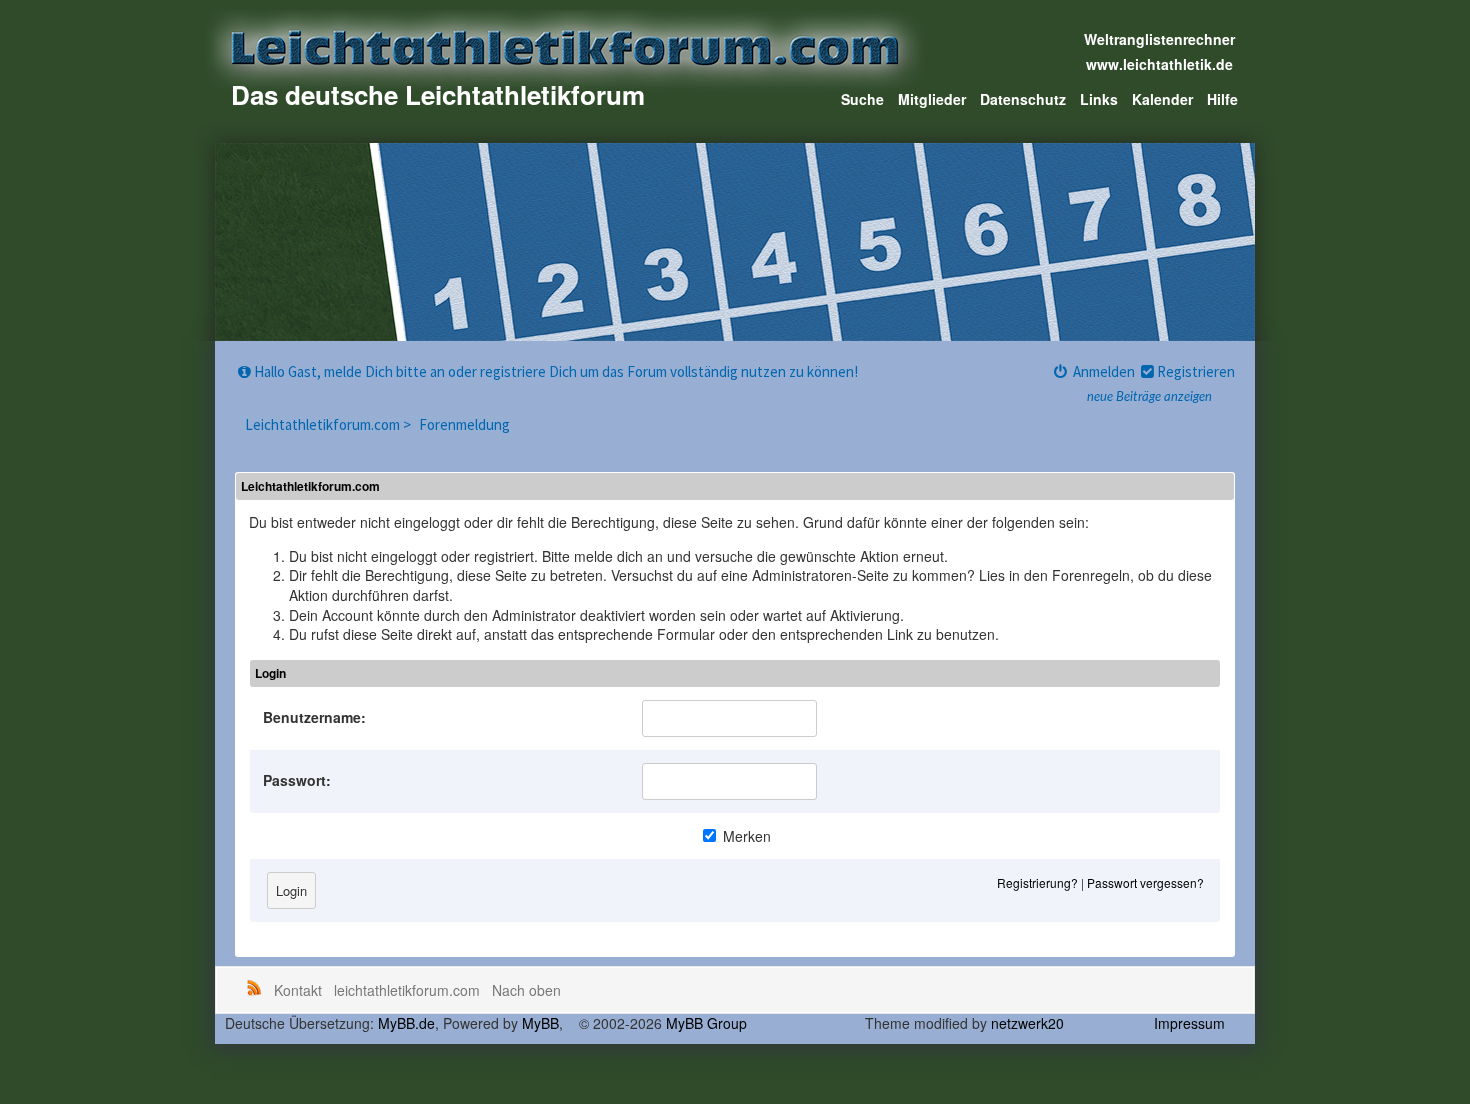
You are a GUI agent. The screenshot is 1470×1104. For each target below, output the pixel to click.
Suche (862, 99)
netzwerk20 (1027, 1023)
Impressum (1189, 1023)
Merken (745, 836)
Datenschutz (1023, 99)
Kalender (1162, 99)
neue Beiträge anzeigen (1149, 397)
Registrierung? (1037, 882)
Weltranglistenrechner (1159, 39)
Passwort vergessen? (1145, 882)
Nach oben (526, 990)
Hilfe (1222, 99)
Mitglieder (932, 99)
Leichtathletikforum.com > (329, 424)
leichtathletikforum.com (407, 990)
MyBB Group (706, 1023)
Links (1099, 99)
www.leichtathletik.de (1159, 64)
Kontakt (298, 990)
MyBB (540, 1023)
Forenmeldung (464, 424)
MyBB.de (406, 1023)
